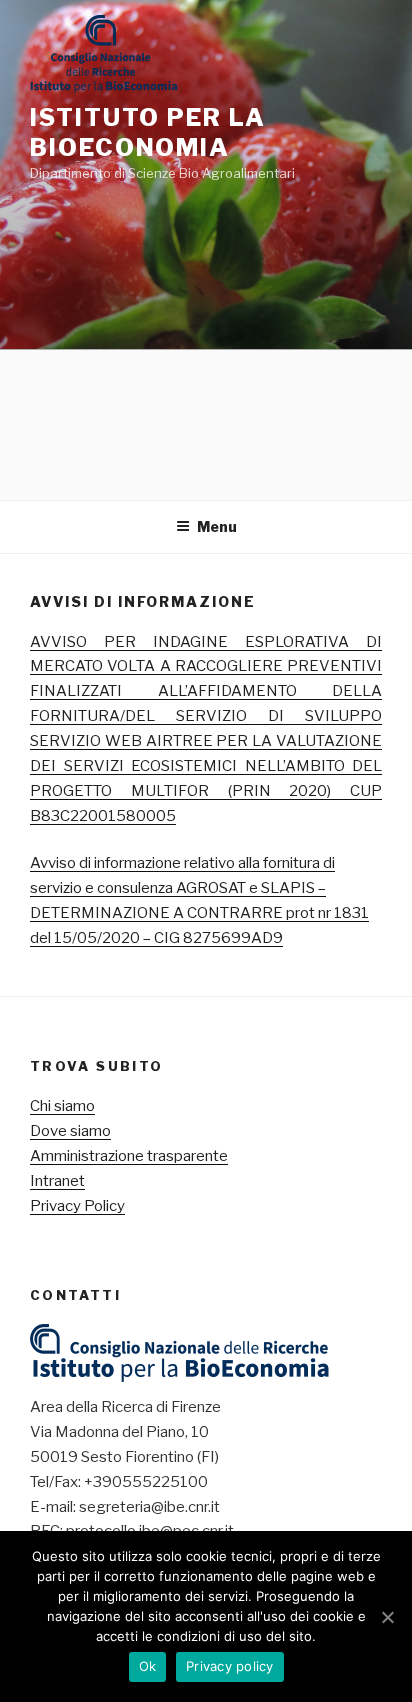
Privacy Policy (77, 1206)
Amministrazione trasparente (129, 1156)
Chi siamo (62, 1106)
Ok (148, 1666)
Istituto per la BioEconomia (148, 132)
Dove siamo (70, 1131)
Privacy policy (230, 1666)
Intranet (57, 1181)
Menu (217, 526)
